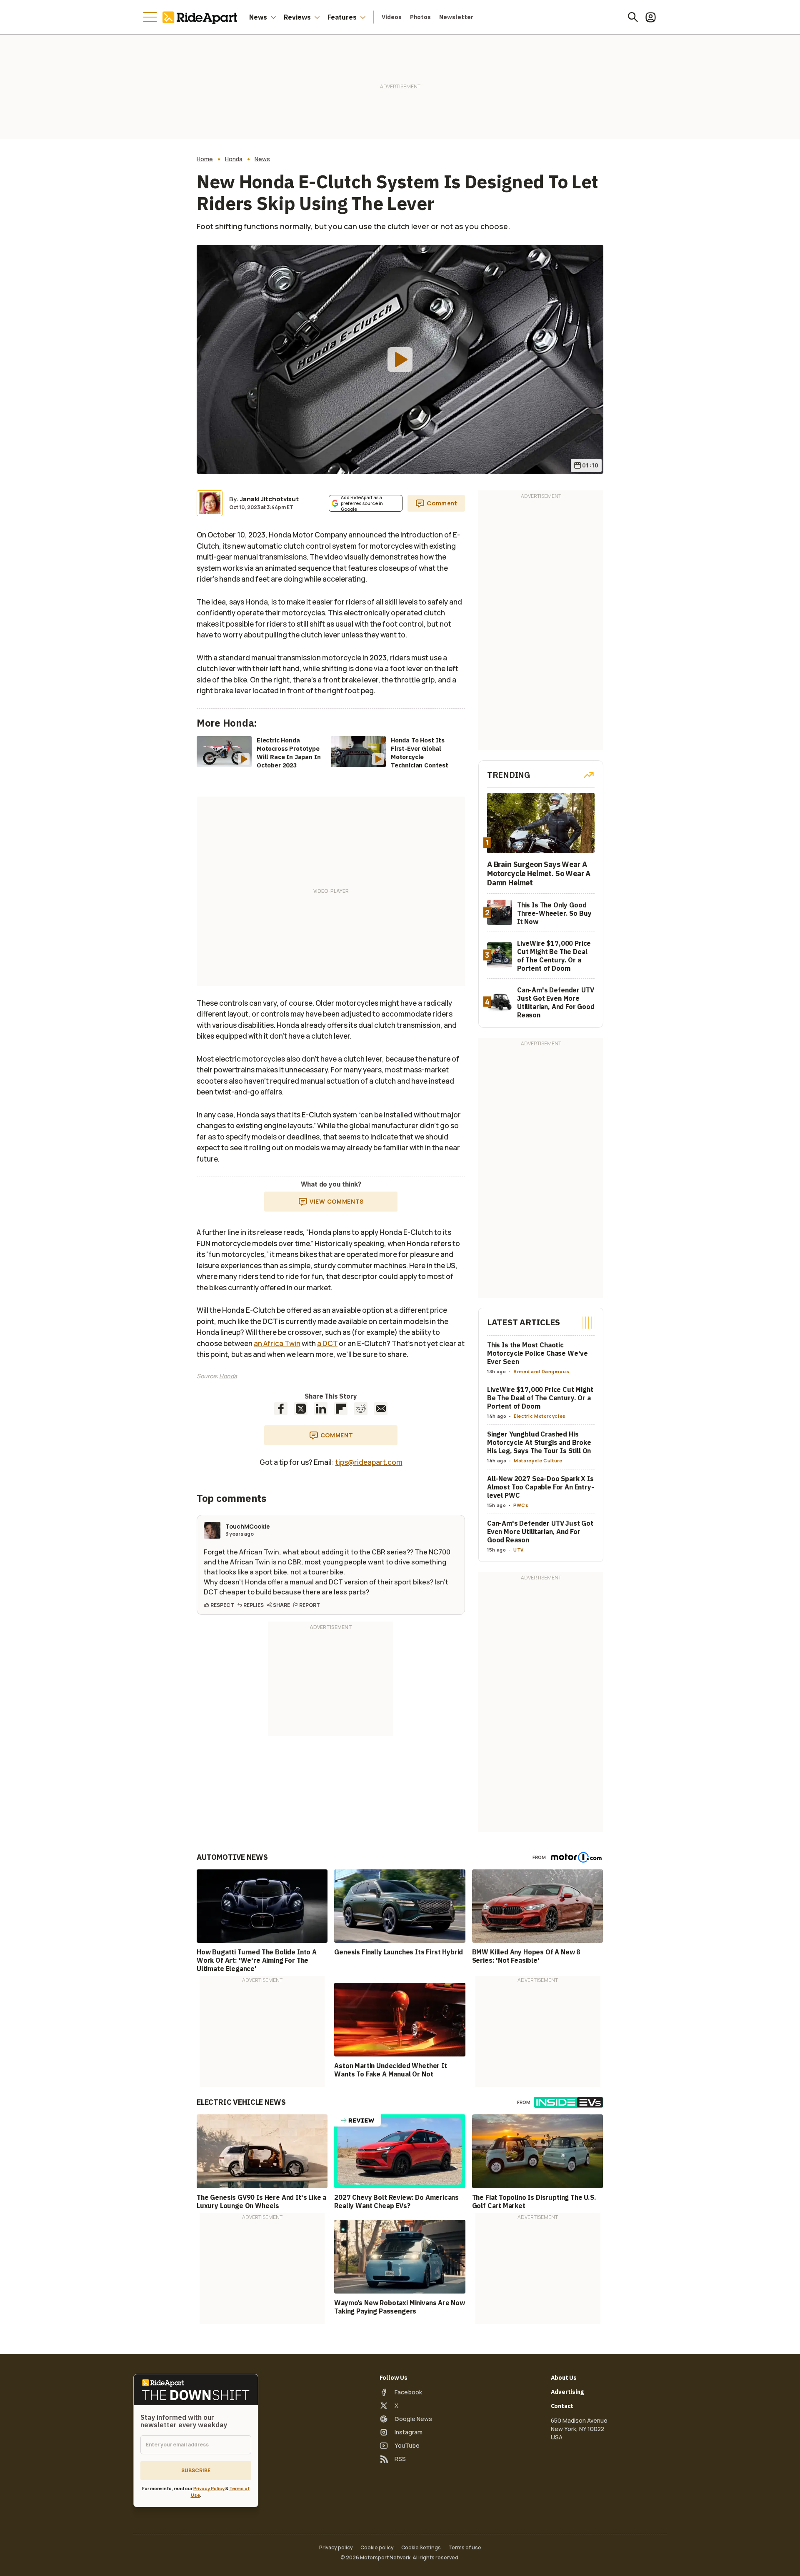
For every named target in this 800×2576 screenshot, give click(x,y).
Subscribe (196, 2470)
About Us (564, 2378)
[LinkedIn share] (321, 1409)
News (258, 17)
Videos (392, 17)
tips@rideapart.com (369, 1462)
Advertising (567, 2392)
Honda (234, 159)
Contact (562, 2406)
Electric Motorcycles (540, 1416)
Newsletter (456, 17)
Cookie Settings (421, 2548)
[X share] (301, 1409)
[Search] (633, 17)
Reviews (297, 17)
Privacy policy (336, 2548)
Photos (420, 17)
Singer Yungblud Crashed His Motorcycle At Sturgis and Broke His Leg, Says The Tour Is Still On (539, 1442)
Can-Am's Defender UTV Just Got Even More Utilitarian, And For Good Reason (540, 1532)
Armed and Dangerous (541, 1371)
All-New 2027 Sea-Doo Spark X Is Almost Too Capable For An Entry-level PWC (541, 1487)
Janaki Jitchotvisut (269, 499)
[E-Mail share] (381, 1409)
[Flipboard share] (341, 1409)
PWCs (521, 1505)
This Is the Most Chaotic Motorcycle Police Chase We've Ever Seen (537, 1353)
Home (205, 159)
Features (342, 17)
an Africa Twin (277, 1343)
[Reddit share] (361, 1409)
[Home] (202, 17)
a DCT (327, 1343)
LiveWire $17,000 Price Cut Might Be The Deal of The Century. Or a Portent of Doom (540, 1398)
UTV (519, 1550)
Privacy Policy (209, 2488)
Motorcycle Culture (538, 1460)
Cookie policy (377, 2548)
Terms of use (465, 2548)
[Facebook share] (281, 1409)
